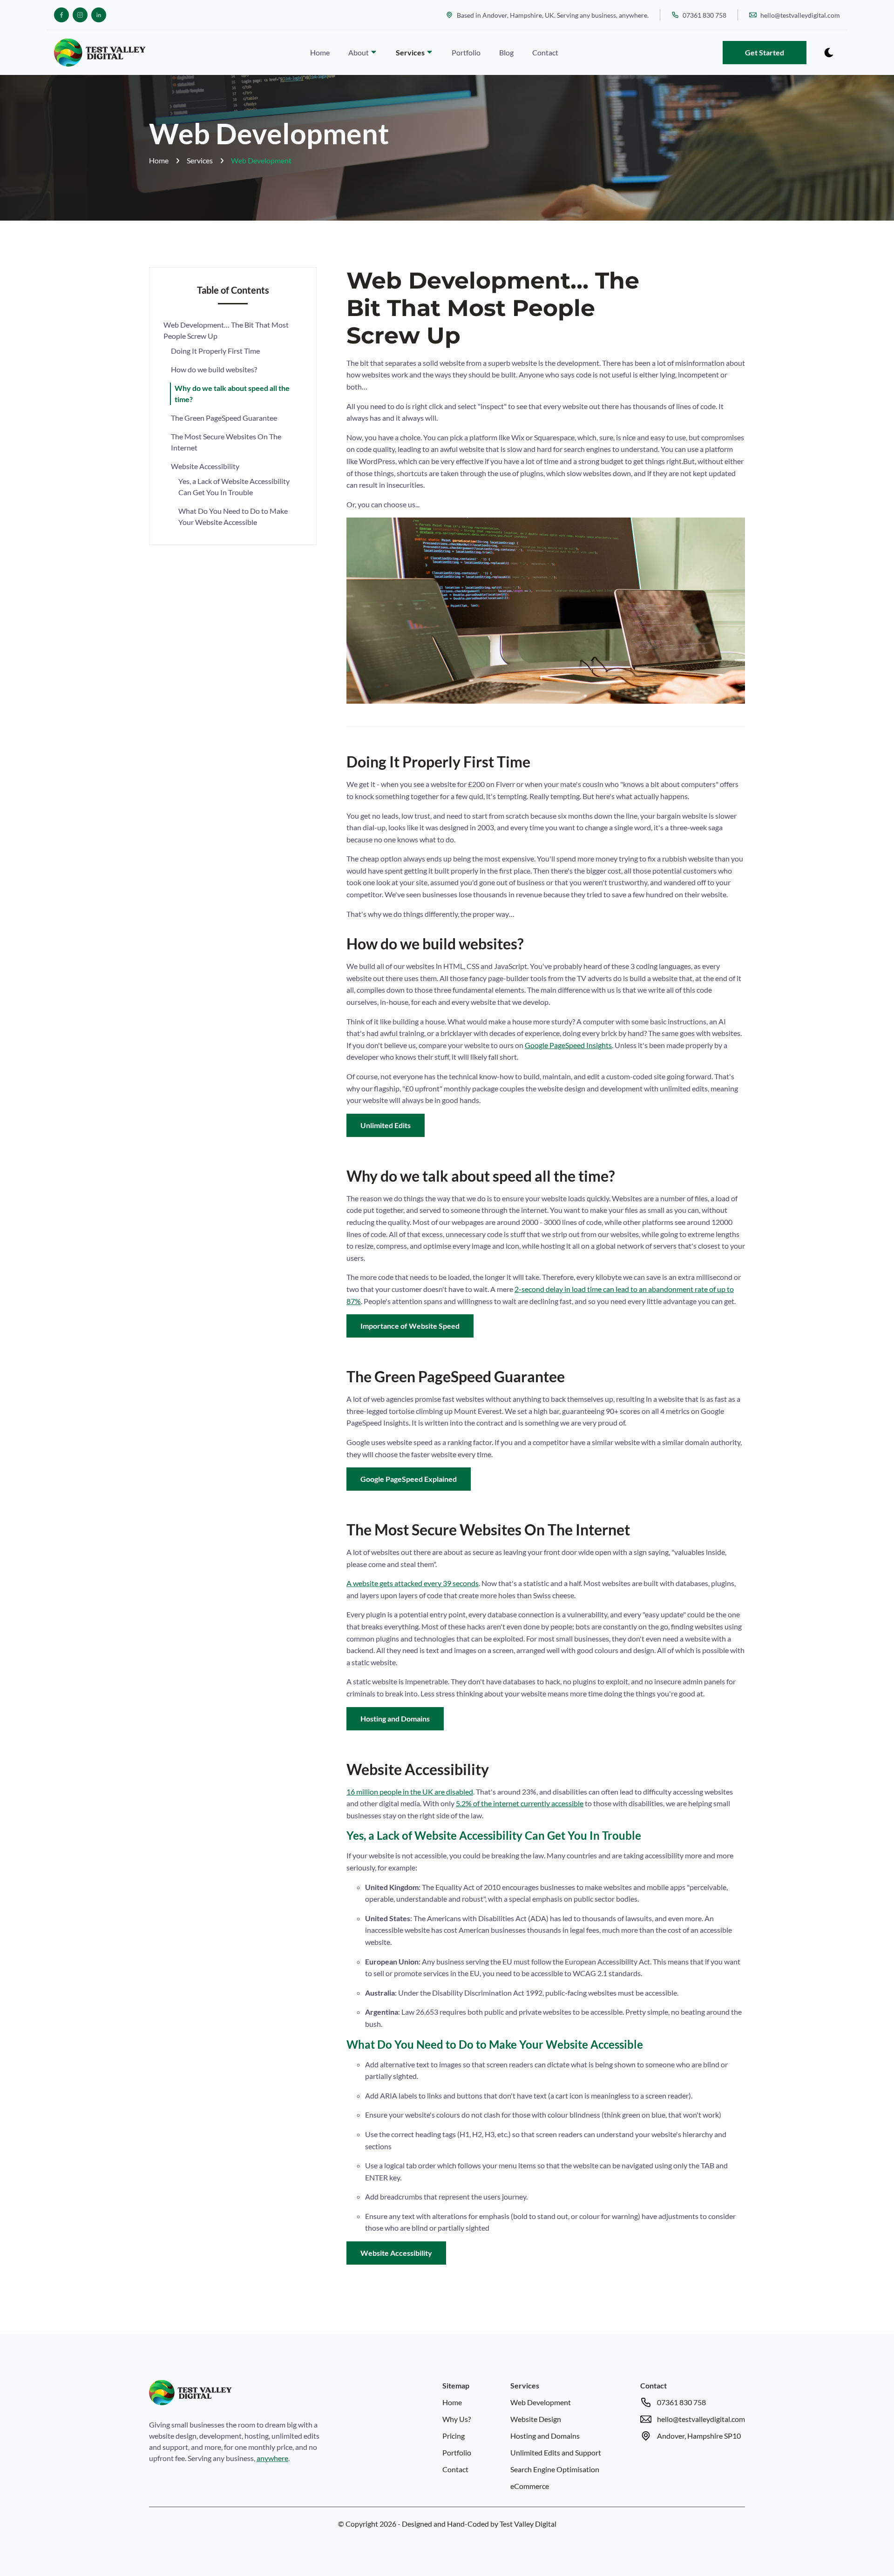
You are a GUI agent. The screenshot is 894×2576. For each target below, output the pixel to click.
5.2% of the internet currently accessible (520, 1803)
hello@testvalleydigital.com (800, 15)
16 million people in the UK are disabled (410, 1792)
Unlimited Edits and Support (556, 2452)
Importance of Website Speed (410, 1326)
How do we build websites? (214, 369)
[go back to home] (190, 2394)
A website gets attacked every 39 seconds (413, 1583)
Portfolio (466, 52)
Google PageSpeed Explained (409, 1479)
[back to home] (100, 53)
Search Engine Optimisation (555, 2469)
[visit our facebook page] (61, 15)
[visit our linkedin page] (99, 15)
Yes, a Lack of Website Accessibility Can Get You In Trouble (234, 487)
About (359, 52)
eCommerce (530, 2486)
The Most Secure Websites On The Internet (226, 442)
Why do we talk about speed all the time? (232, 393)
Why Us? (457, 2419)
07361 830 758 (704, 15)
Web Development (261, 160)
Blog (506, 52)
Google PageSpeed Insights (568, 1045)
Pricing (454, 2436)
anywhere (272, 2458)
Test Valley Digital (528, 2524)
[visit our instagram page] (80, 15)
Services (411, 52)
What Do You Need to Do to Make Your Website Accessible (233, 516)
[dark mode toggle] (829, 53)
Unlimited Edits (386, 1125)
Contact (545, 52)
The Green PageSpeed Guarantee (224, 418)
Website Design (536, 2419)
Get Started (765, 52)
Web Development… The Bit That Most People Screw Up (226, 330)
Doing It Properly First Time (215, 351)
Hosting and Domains (395, 1718)
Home (320, 52)
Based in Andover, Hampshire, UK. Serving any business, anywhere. (553, 15)
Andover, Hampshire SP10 (699, 2436)
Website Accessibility (205, 466)
